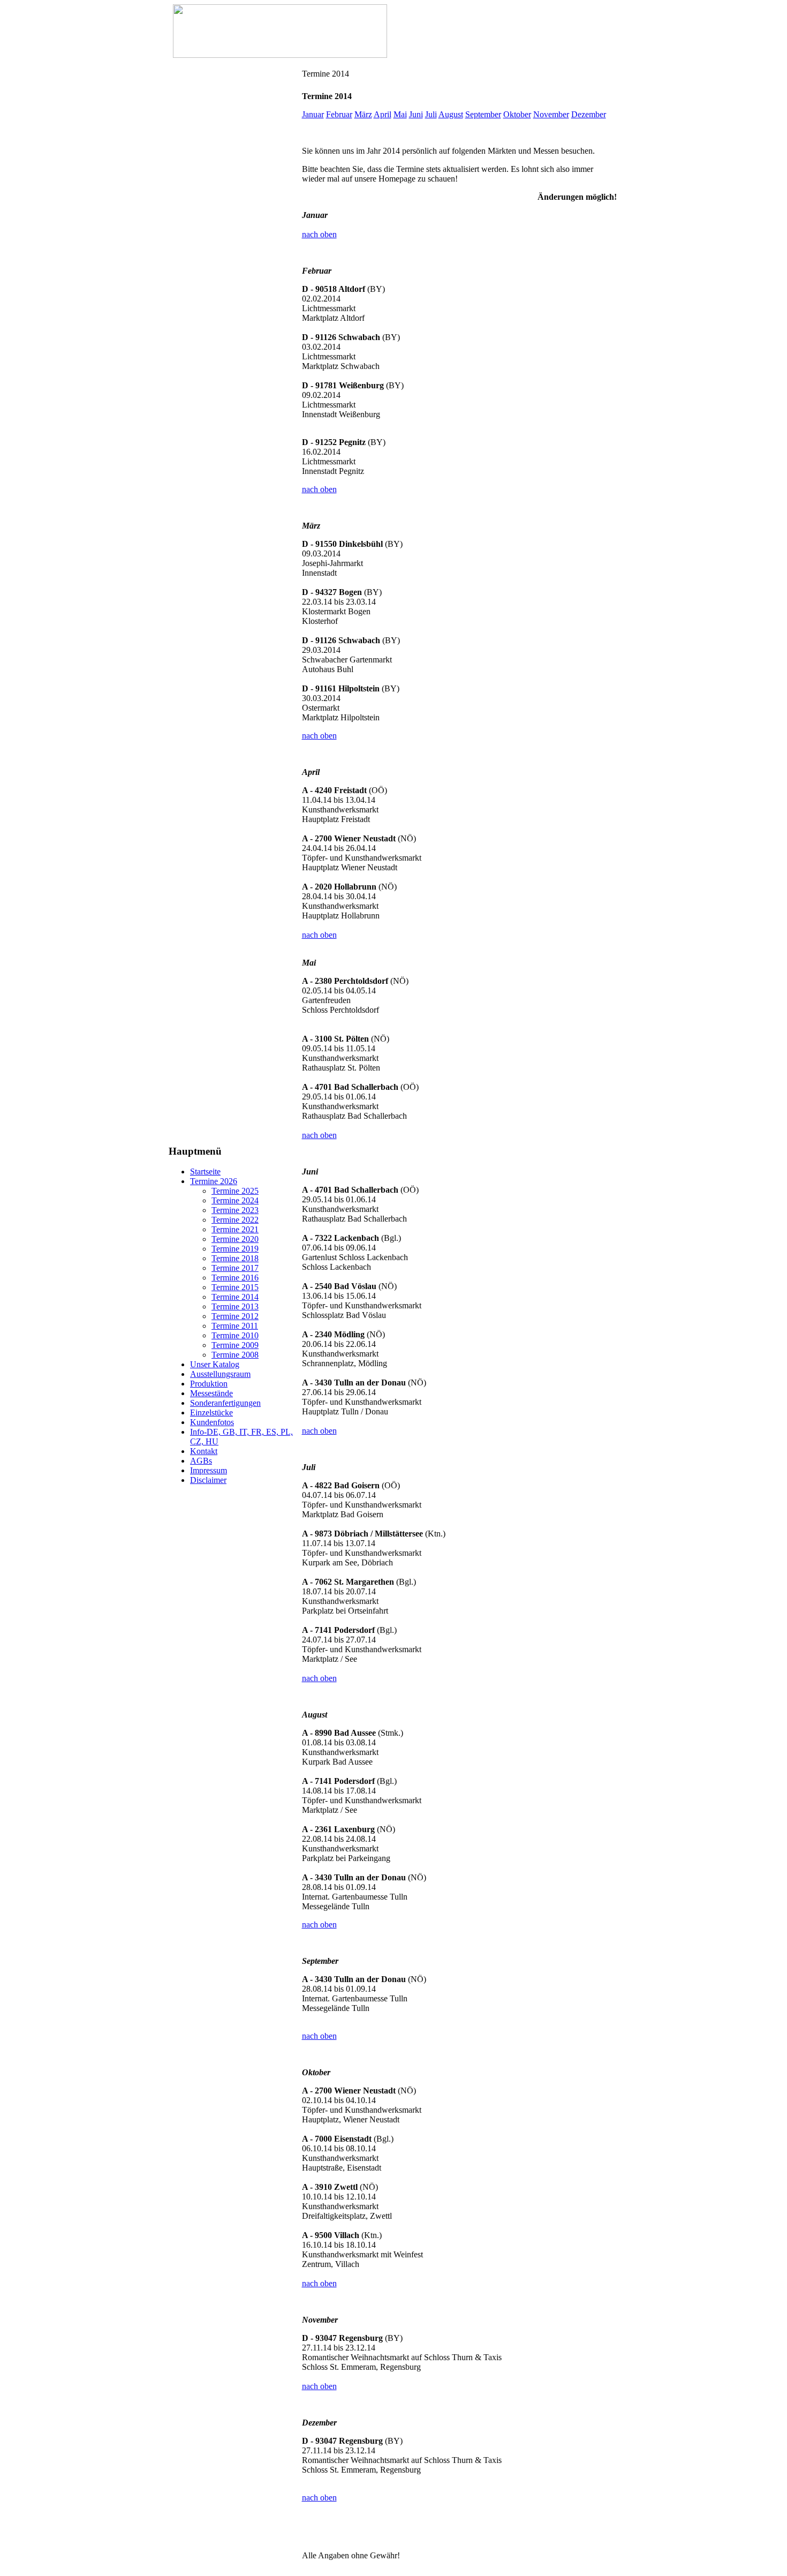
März (363, 114)
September (483, 114)
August (451, 114)
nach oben (319, 234)
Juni (416, 114)
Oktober (517, 114)
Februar (339, 114)
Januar (313, 114)
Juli (431, 114)
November (551, 114)
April (383, 114)
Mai (400, 114)
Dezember (589, 114)
